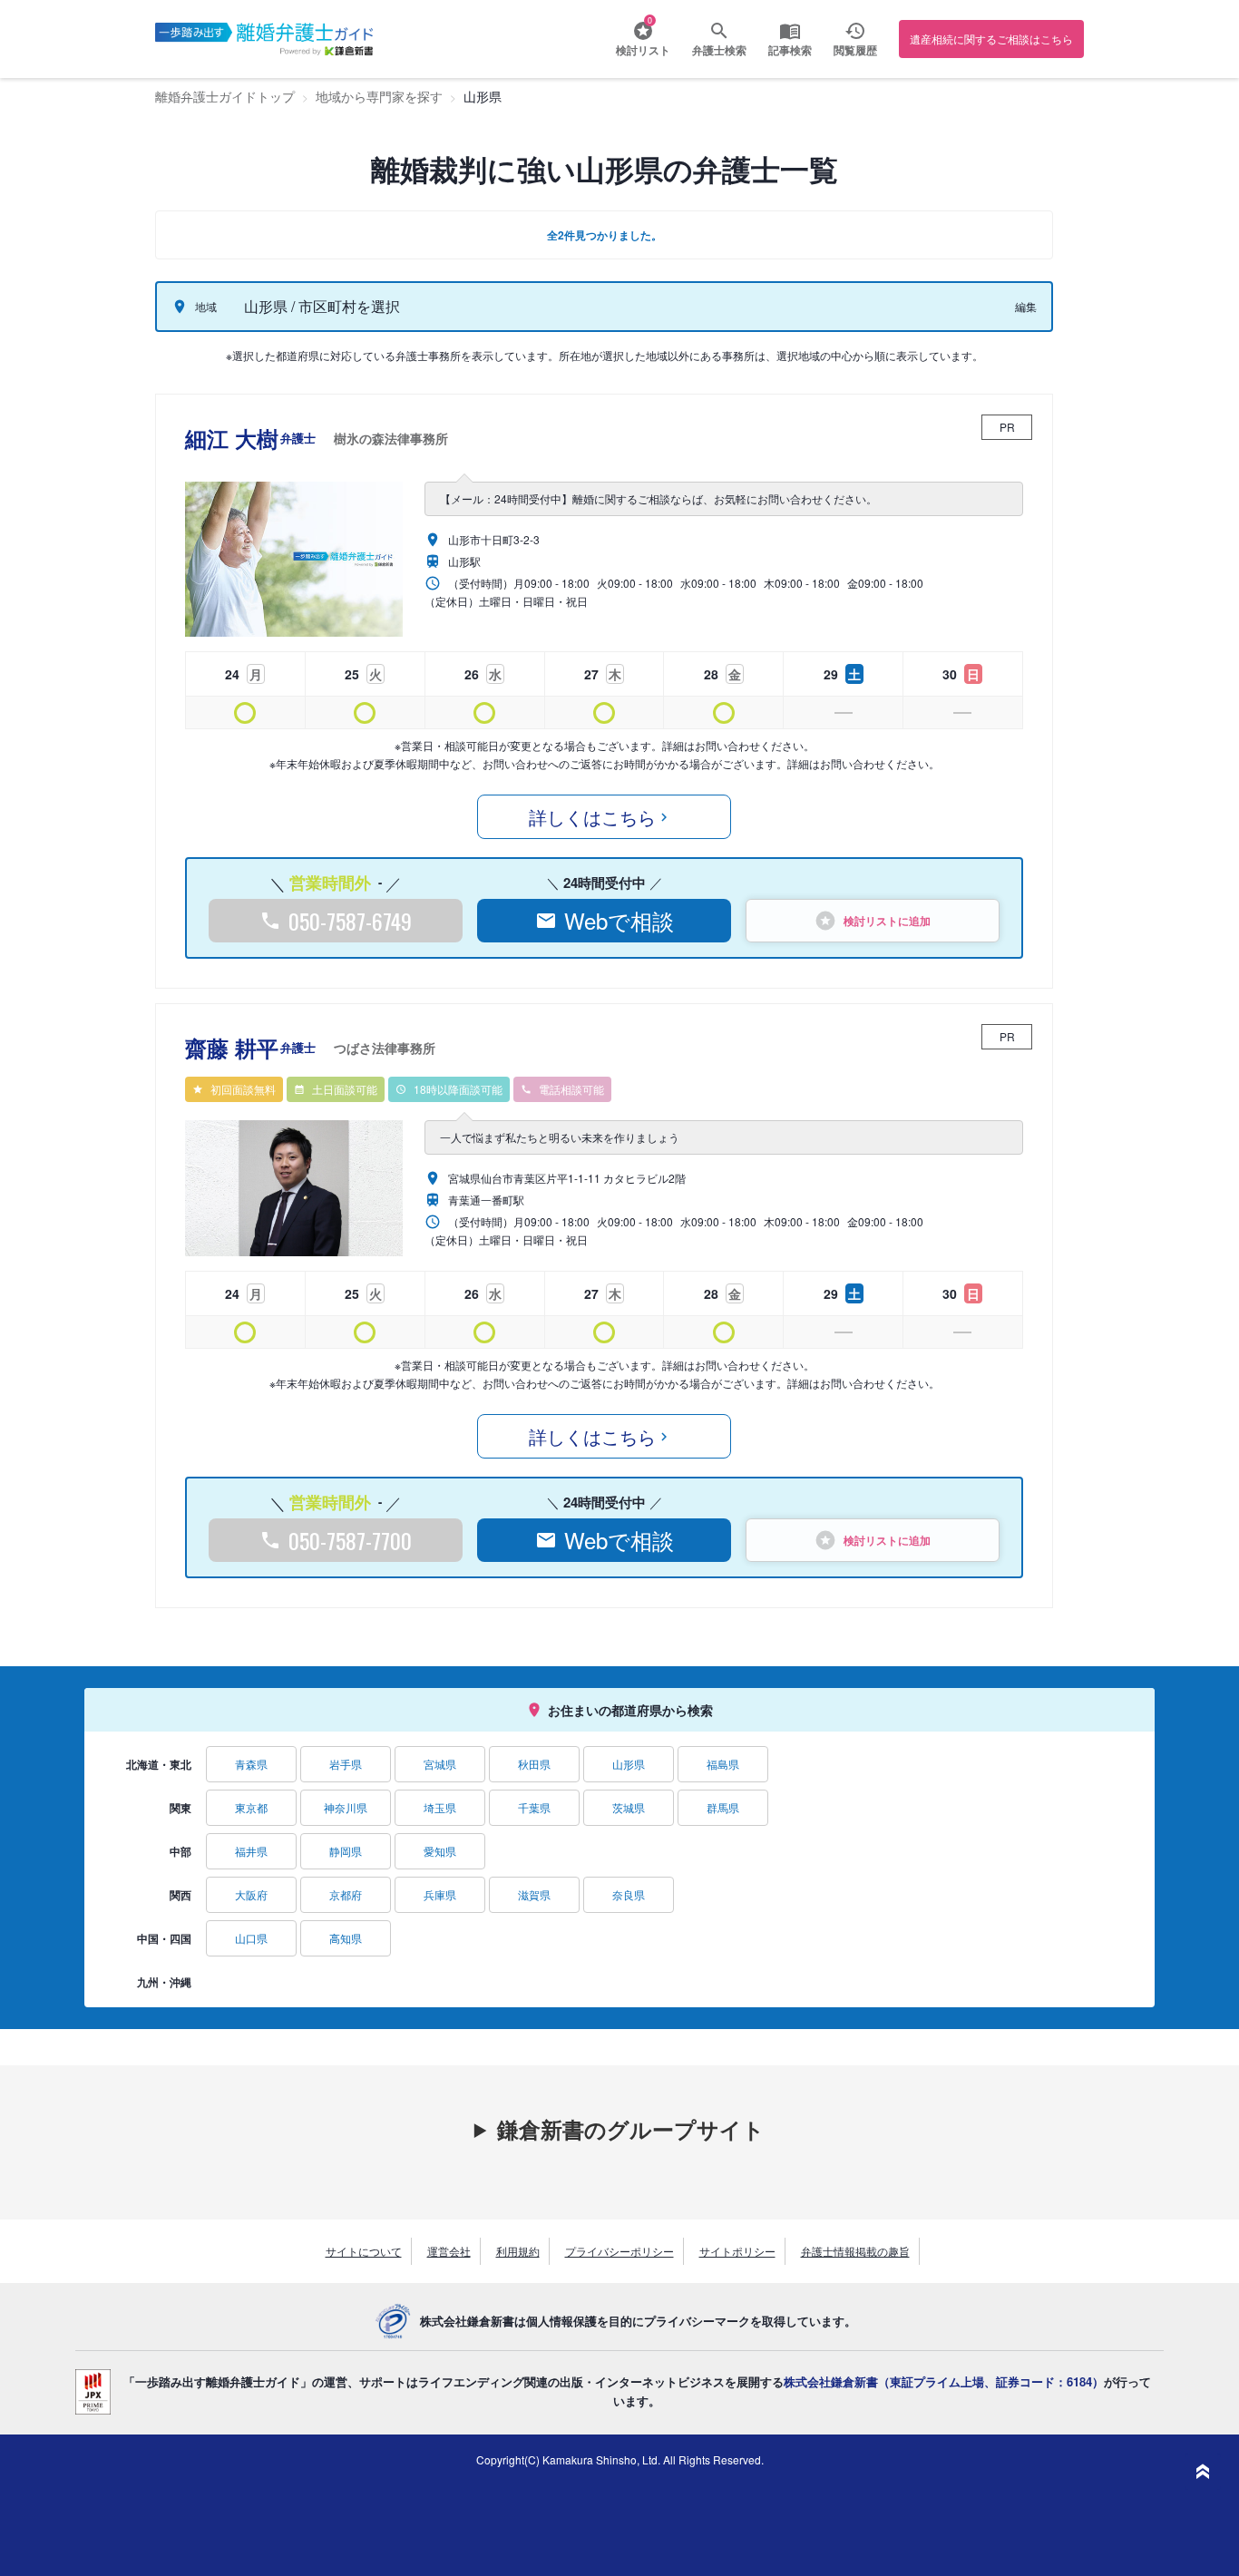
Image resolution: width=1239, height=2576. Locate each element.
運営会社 (449, 2251)
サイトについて (364, 2251)
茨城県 (629, 1807)
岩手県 (346, 1764)
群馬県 (723, 1807)
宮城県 (440, 1764)
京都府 (346, 1894)
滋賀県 (534, 1894)
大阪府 (251, 1894)
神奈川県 (346, 1807)
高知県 (346, 1938)
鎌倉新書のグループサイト (631, 2129)
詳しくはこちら (592, 817)
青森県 (251, 1764)
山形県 (629, 1764)
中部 (180, 1851)
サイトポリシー (737, 2251)
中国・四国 (164, 1938)
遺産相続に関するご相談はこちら (991, 39)
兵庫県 (440, 1894)
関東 (180, 1808)
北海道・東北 (159, 1764)
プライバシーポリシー (619, 2251)
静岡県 (346, 1851)
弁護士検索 (719, 50)
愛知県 (440, 1851)
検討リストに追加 (887, 921)
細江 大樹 (317, 438)
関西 (180, 1895)
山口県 (251, 1938)
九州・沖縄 (164, 1982)
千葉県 (534, 1807)
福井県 (251, 1851)
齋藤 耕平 (310, 1048)
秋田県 (534, 1764)
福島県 (723, 1764)
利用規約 (518, 2251)
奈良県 (629, 1894)
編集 (1026, 306)
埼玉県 (440, 1807)
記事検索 (790, 50)
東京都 (251, 1807)
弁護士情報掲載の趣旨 (855, 2251)
